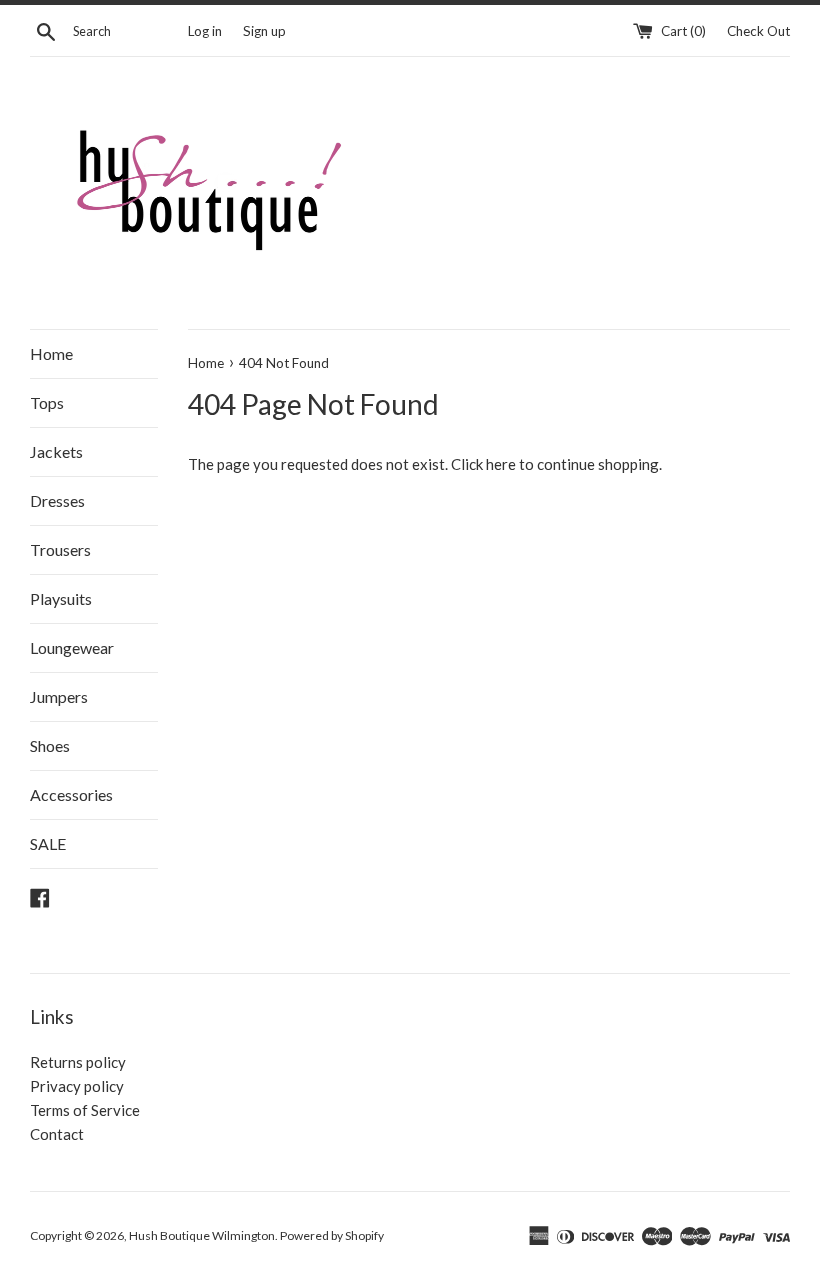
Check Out (758, 31)
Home (51, 353)
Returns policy (78, 1062)
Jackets (56, 451)
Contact (57, 1134)
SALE (48, 843)
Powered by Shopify (332, 1235)
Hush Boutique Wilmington (202, 1235)
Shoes (50, 745)
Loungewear (72, 647)
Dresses (57, 500)
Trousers (60, 549)
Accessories (71, 794)
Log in (205, 31)
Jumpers (59, 696)
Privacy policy (77, 1086)
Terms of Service (85, 1110)
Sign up (264, 31)
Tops (47, 402)
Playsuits (61, 598)
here (501, 464)
